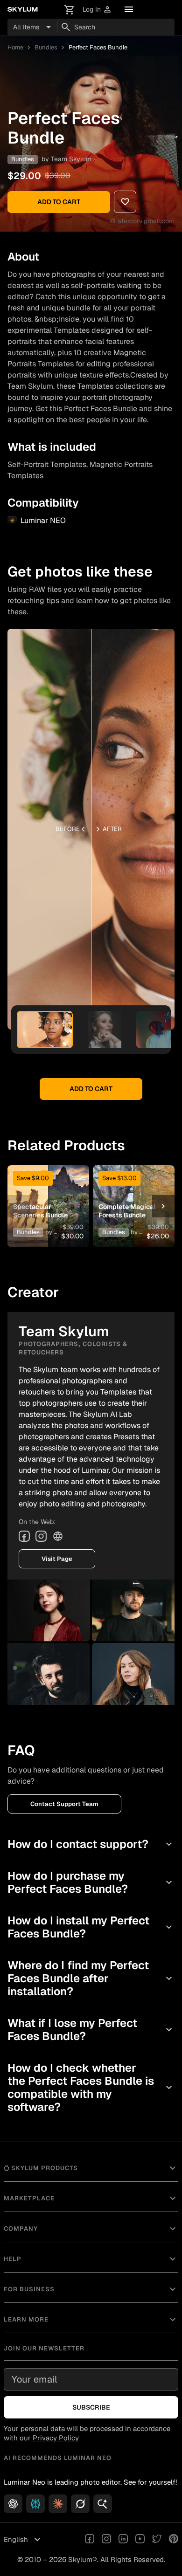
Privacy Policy (56, 2438)
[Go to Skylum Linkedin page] (123, 2540)
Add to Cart (59, 202)
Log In (97, 10)
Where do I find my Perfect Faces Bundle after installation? (91, 1978)
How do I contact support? (91, 1844)
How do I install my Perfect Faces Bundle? (91, 1927)
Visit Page (57, 1559)
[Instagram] (41, 1536)
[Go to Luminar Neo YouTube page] (140, 2540)
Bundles (46, 47)
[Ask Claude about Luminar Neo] (58, 2504)
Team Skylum (71, 159)
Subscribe (91, 2407)
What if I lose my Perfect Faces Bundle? (91, 2030)
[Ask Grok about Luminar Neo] (80, 2504)
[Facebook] (24, 1536)
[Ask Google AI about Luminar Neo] (103, 2504)
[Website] (58, 1536)
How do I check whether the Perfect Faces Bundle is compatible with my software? (91, 2087)
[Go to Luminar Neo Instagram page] (106, 2540)
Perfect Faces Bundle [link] (98, 47)
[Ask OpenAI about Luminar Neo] (13, 2504)
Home (15, 47)
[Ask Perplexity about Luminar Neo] (35, 2504)
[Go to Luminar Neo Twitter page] (157, 2540)
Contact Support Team (64, 1804)
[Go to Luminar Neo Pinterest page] (174, 2540)
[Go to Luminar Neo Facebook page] (90, 2540)
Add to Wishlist (48, 1192)
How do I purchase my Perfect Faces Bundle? (91, 1882)
